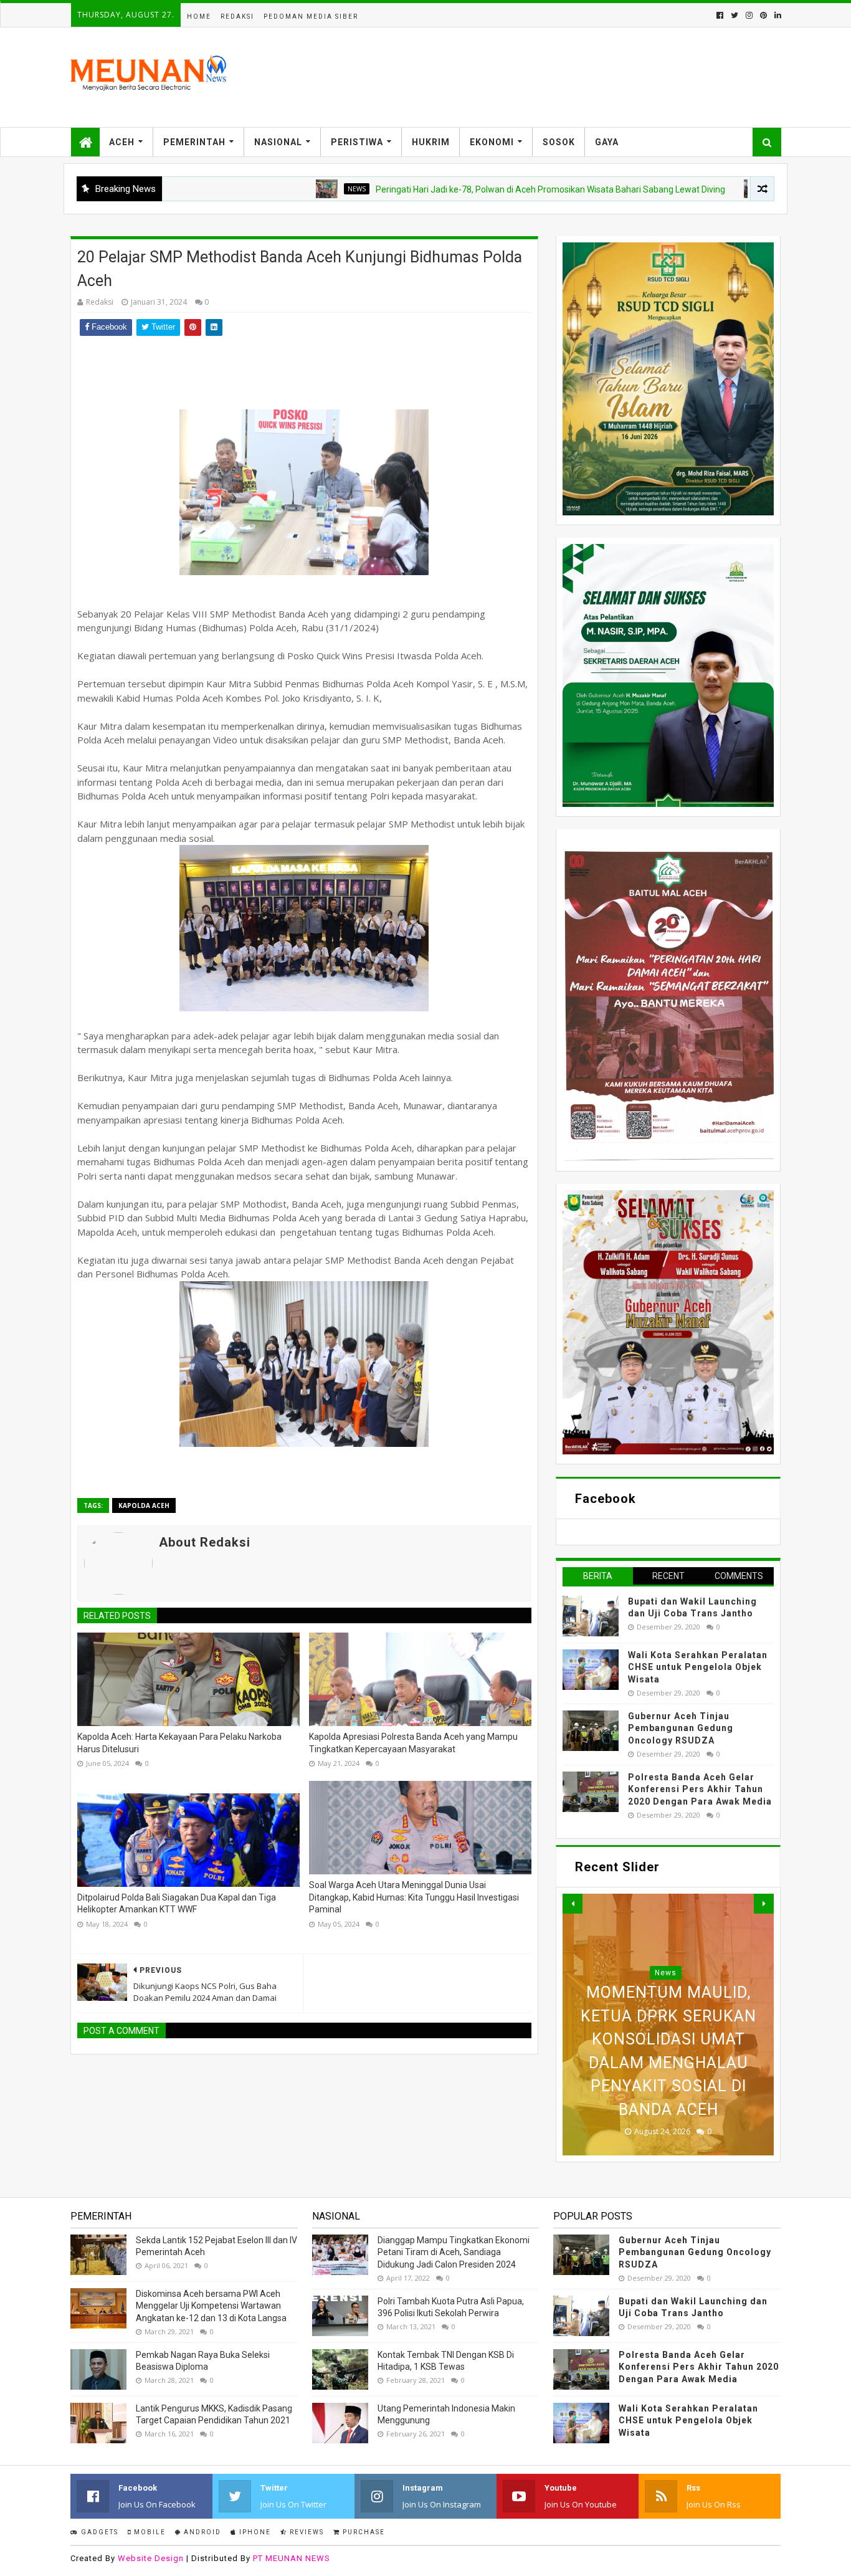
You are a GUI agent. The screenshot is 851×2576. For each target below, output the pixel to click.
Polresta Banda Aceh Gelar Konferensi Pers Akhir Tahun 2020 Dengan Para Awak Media (700, 1789)
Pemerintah (194, 142)
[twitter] (735, 15)
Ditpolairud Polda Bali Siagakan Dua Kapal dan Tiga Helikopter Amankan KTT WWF (177, 1904)
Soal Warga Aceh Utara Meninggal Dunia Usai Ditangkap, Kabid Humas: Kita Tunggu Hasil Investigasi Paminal (414, 1897)
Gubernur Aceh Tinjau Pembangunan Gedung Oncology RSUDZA (681, 1728)
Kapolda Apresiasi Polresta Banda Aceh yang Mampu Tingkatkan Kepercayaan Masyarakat (413, 1743)
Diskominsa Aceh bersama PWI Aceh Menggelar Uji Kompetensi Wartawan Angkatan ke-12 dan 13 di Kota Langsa (211, 2306)
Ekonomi (492, 142)
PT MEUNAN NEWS (292, 2558)
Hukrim (431, 142)
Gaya (607, 142)
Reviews (306, 2532)
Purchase (363, 2532)
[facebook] (720, 15)
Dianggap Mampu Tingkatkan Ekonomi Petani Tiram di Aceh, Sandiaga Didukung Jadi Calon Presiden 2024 (454, 2252)
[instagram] (749, 15)
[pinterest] (763, 15)
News (267, 189)
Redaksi (237, 17)
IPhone (254, 2532)
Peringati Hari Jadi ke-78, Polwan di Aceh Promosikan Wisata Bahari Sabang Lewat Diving (461, 189)
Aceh (122, 142)
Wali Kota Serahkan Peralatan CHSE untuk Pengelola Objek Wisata (698, 1667)
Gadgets (98, 2532)
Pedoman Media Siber (311, 17)
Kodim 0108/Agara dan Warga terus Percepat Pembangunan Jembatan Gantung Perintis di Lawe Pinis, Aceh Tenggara (668, 2039)
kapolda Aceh (144, 1505)
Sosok (559, 142)
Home (199, 17)
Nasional (278, 142)
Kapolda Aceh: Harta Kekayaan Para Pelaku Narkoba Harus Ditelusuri (179, 1743)
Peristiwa (357, 142)
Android (201, 2532)
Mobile (149, 2532)
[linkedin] (777, 15)
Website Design (151, 2558)
